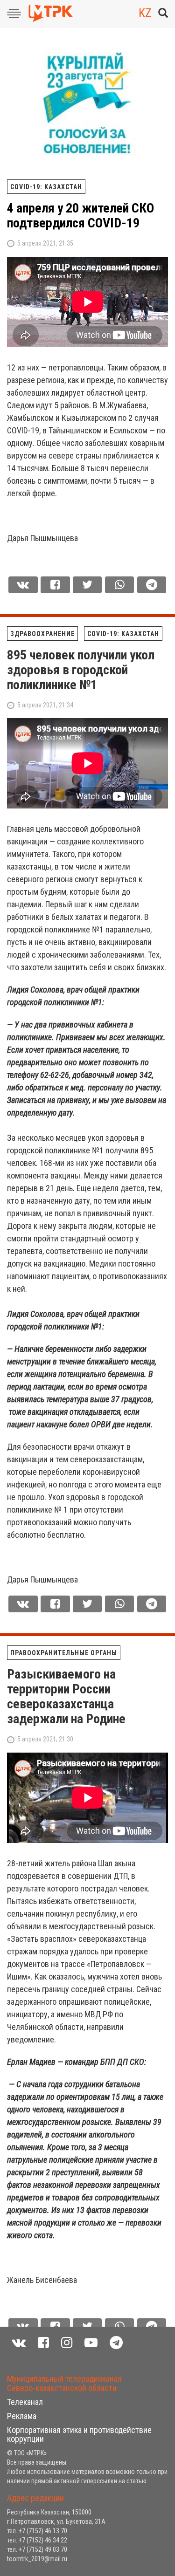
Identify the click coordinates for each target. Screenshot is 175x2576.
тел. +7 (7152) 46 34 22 (37, 2540)
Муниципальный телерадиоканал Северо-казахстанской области (64, 2383)
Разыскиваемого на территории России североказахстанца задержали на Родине (66, 1696)
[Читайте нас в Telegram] (116, 2343)
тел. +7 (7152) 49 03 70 (37, 2549)
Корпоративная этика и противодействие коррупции (79, 2435)
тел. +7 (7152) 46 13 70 (37, 2531)
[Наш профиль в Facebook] (43, 2343)
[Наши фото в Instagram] (67, 2343)
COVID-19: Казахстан (46, 187)
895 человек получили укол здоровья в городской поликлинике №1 (81, 670)
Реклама (22, 2416)
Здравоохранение (42, 634)
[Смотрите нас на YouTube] (91, 2343)
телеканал (25, 2402)
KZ (145, 13)
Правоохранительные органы (64, 1653)
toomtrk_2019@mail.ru (37, 2559)
